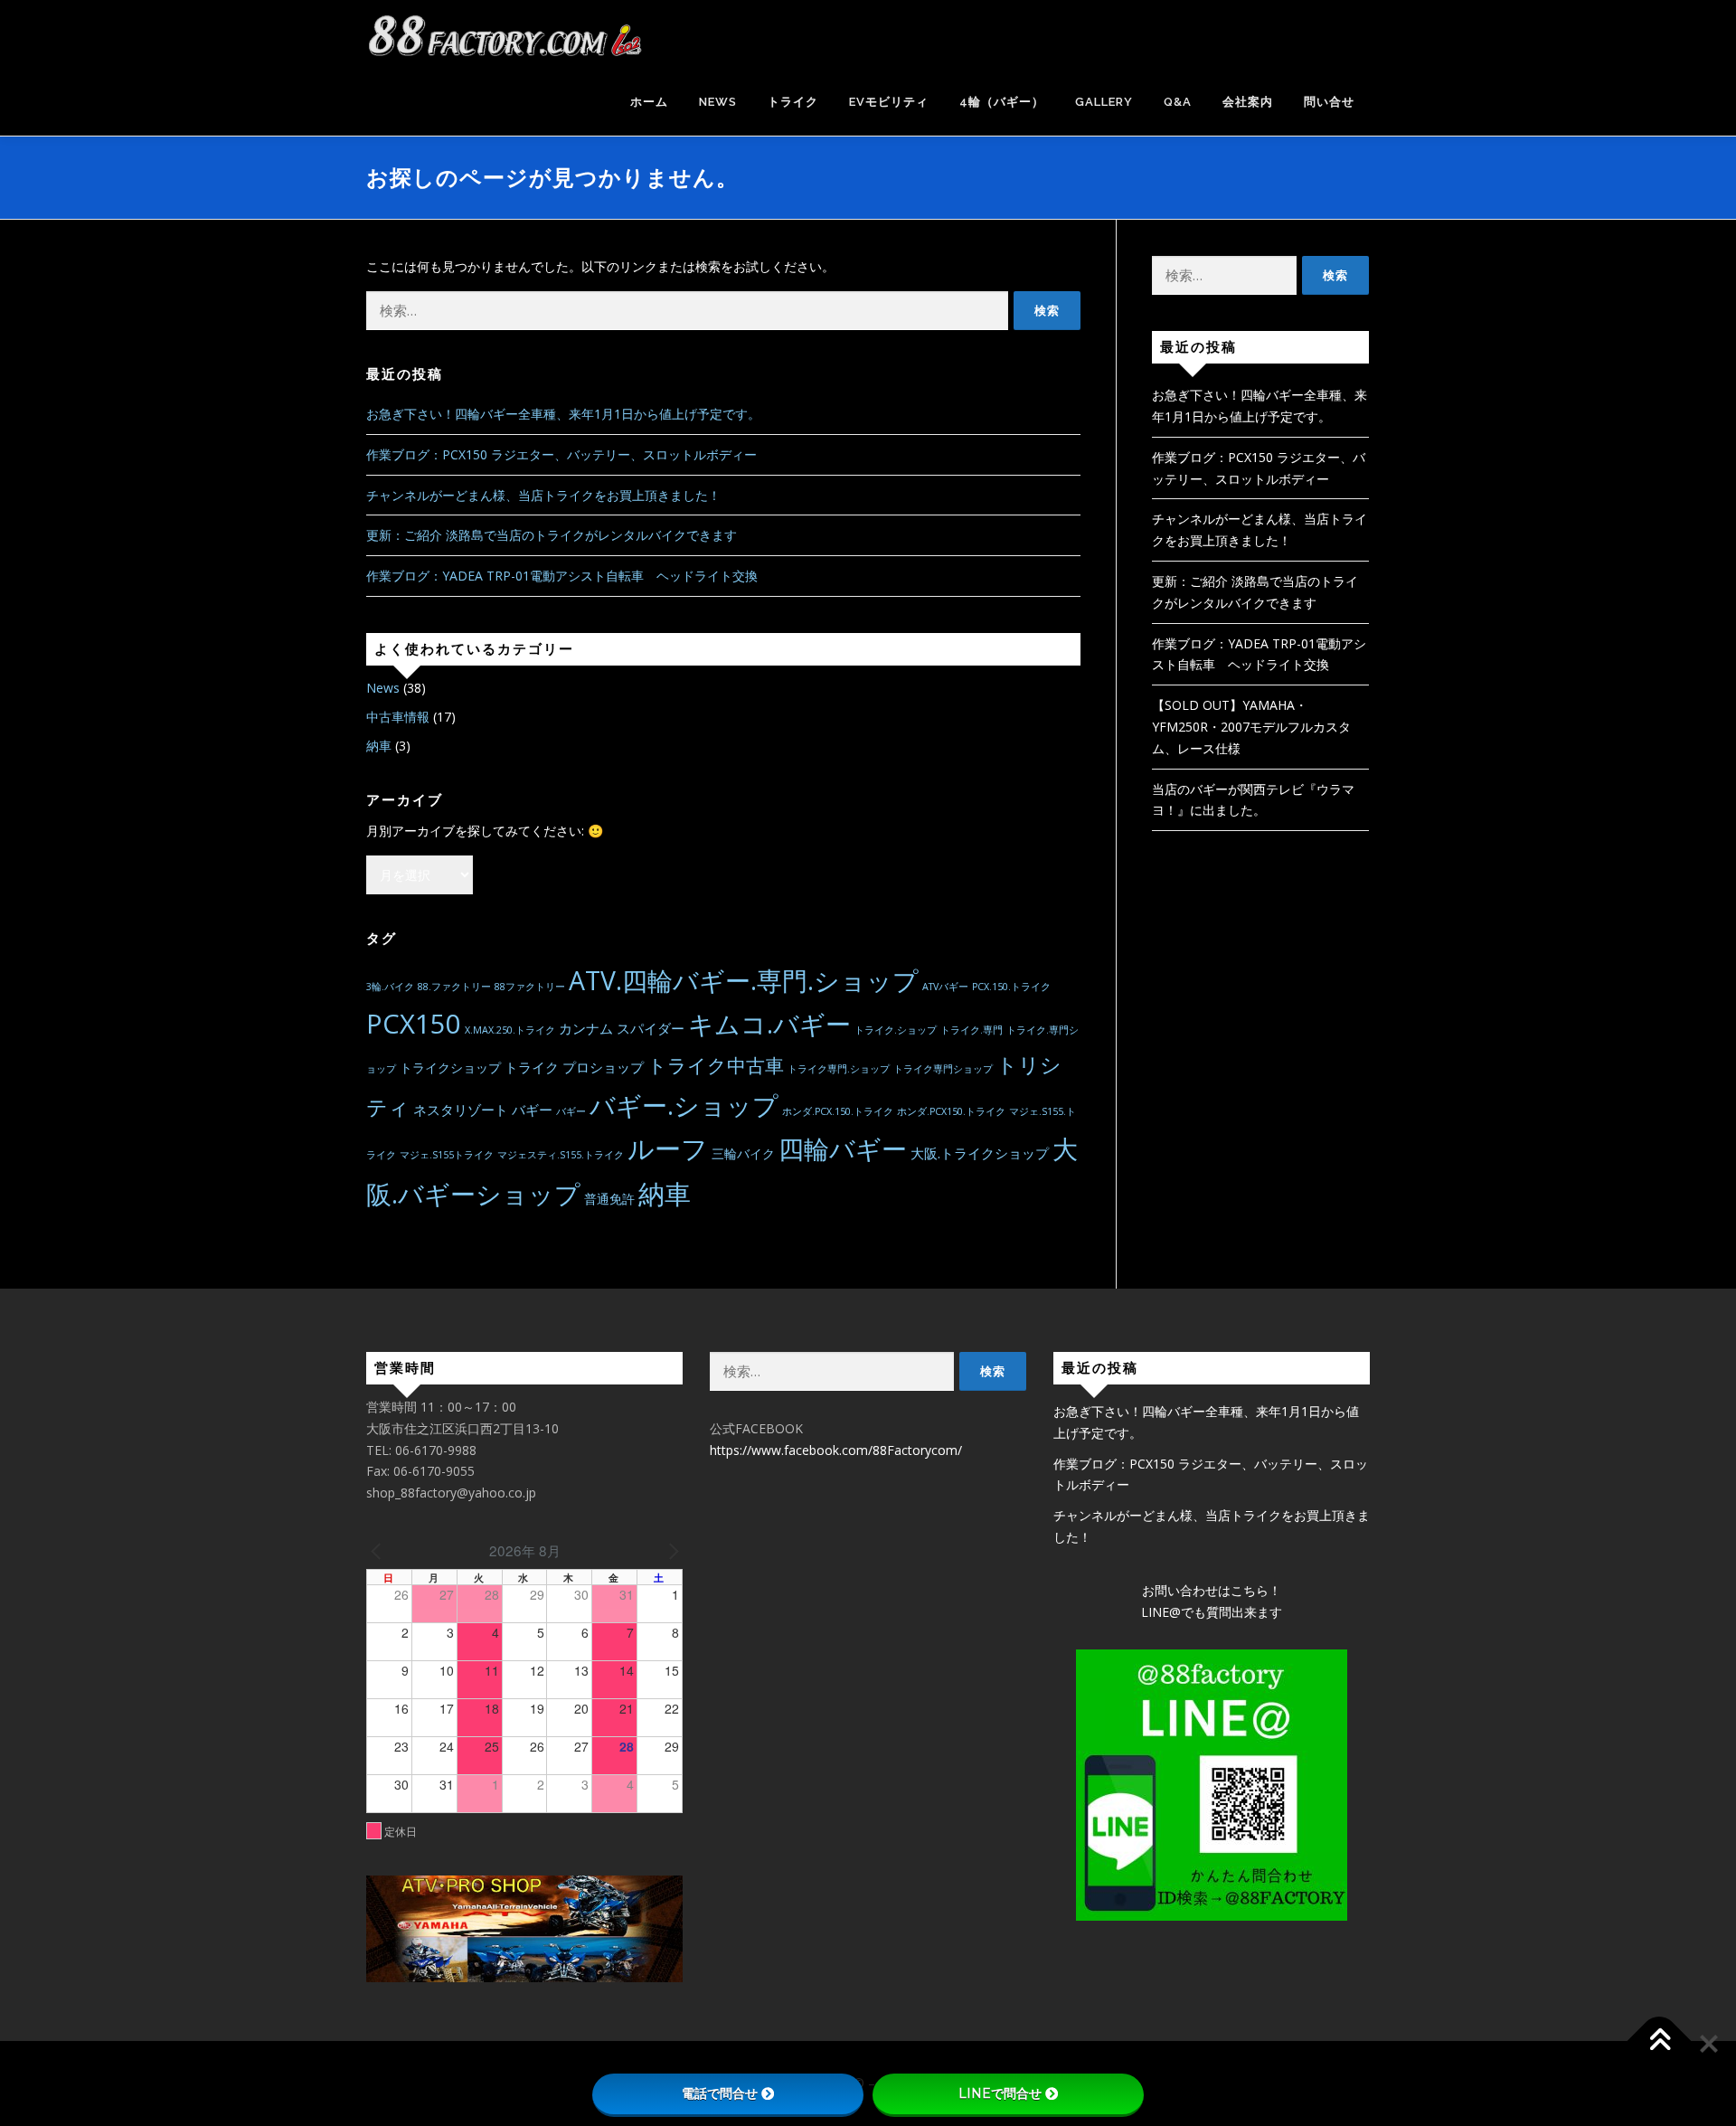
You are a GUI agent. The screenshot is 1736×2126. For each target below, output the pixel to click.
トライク (793, 102)
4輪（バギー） (1002, 102)
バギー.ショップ (684, 1105)
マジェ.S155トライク (447, 1155)
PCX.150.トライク (1011, 987)
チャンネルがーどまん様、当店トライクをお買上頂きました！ (543, 495)
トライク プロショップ (574, 1067)
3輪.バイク (390, 987)
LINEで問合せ (1000, 2093)
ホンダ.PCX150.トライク (951, 1111)
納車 (379, 746)
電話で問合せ (720, 2093)
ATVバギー (945, 987)
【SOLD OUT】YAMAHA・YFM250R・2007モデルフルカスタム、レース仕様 (1251, 727)
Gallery (1104, 102)
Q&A (1178, 102)
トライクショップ (450, 1068)
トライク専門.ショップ (839, 1069)
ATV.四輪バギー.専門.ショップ (744, 980)
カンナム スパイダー (622, 1028)
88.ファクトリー (454, 987)
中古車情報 (398, 717)
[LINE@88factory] (1212, 1785)
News (718, 102)
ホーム (649, 102)
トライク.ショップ (896, 1030)
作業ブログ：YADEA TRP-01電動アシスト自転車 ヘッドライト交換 (562, 576)
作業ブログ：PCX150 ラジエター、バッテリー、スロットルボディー (561, 454)
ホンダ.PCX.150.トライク (838, 1111)
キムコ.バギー (769, 1024)
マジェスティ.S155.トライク (561, 1155)
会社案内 (1248, 102)
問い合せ (1329, 102)
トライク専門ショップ (943, 1069)
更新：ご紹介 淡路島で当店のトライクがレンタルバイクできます (552, 535)
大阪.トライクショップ (980, 1153)
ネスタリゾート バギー (483, 1110)
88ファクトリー (530, 987)
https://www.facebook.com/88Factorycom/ (836, 1450)
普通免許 (609, 1199)
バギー (571, 1111)
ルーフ (668, 1148)
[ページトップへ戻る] (1660, 2041)
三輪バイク (743, 1154)
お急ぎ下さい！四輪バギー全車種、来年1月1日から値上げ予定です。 (563, 414)
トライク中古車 (716, 1065)
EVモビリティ (889, 102)
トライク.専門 (972, 1030)
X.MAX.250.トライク (510, 1030)
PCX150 (414, 1024)
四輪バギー (843, 1148)
